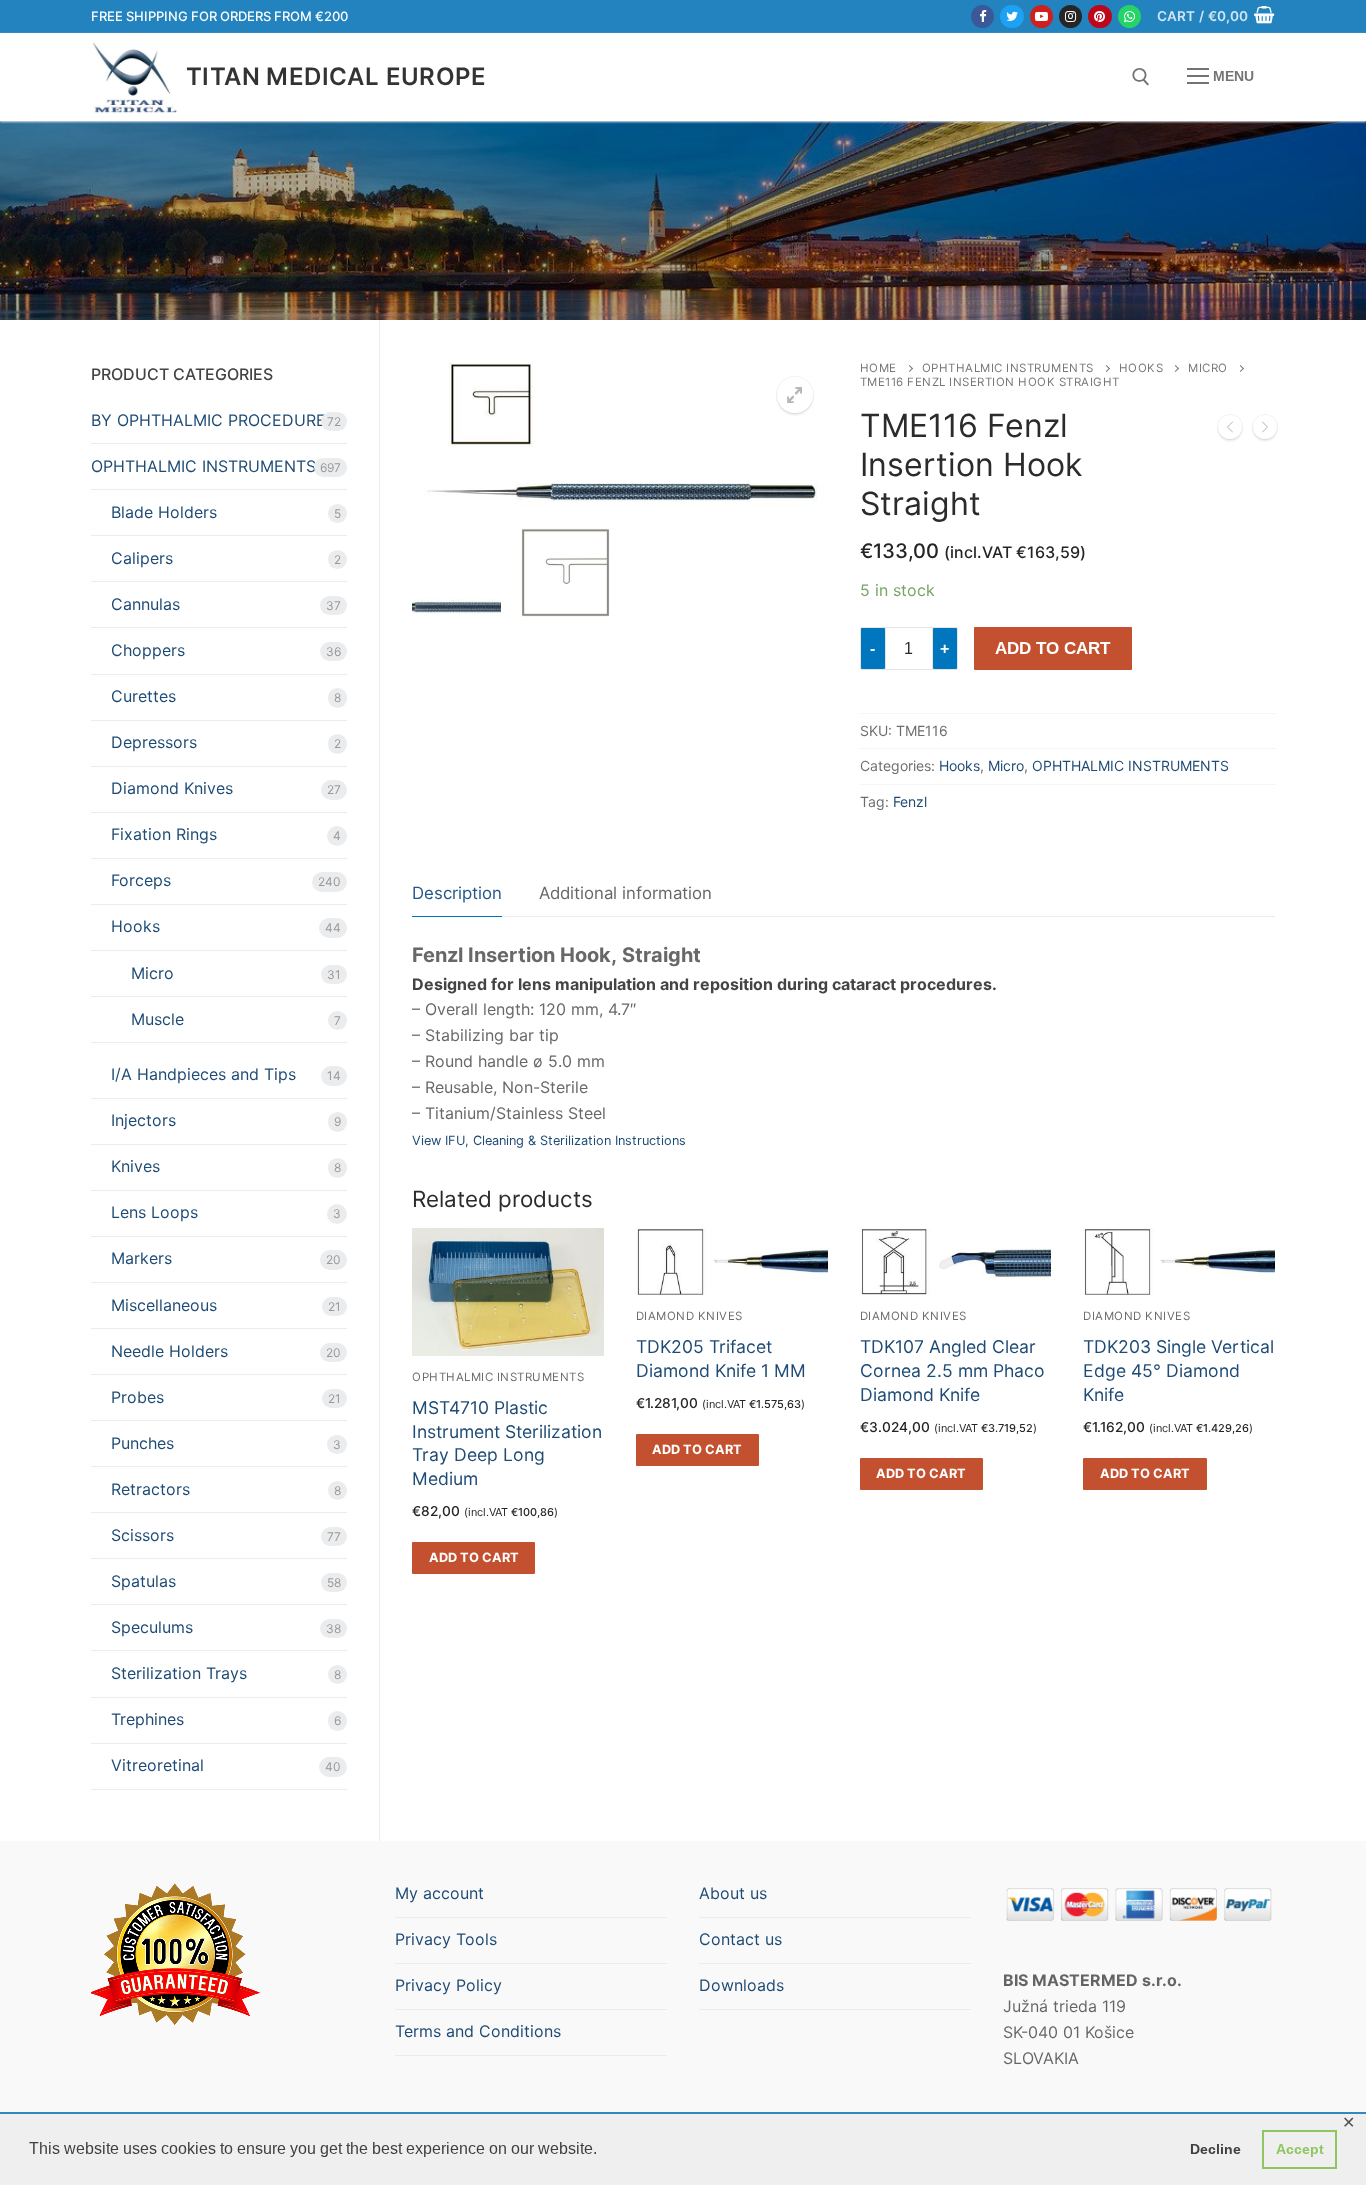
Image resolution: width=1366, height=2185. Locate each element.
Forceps (141, 880)
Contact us (740, 1939)
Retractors (150, 1489)
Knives (135, 1166)
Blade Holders (164, 512)
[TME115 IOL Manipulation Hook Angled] (1230, 431)
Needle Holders (169, 1351)
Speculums (152, 1627)
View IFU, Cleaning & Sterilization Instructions (549, 1140)
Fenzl (910, 801)
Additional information (625, 893)
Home (878, 368)
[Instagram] (1070, 16)
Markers (141, 1258)
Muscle (157, 1019)
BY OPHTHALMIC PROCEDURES (213, 420)
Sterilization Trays (179, 1673)
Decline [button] (1215, 2149)
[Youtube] (1041, 16)
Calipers (142, 558)
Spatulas (143, 1581)
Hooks (1141, 368)
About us (733, 1893)
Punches (142, 1443)
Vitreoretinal (157, 1765)
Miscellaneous (164, 1305)
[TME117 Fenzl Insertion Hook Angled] (1265, 431)
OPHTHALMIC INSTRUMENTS (1008, 368)
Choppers (148, 650)
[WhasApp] (1129, 16)
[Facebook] (982, 16)
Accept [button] (1300, 2149)
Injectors (143, 1120)
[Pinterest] (1099, 16)
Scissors (142, 1535)
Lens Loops (154, 1212)
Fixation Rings (164, 834)
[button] (795, 395)
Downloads (741, 1985)
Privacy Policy (448, 1985)
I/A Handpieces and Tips (203, 1074)
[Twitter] (1011, 16)
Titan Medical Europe (336, 76)
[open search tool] (1141, 77)
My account (439, 1893)
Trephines (147, 1719)
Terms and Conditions (478, 2031)
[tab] (457, 894)
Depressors (154, 742)
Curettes (143, 696)
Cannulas (145, 604)
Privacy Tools (446, 1939)
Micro (1208, 368)
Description (457, 893)
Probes (137, 1397)
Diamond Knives (172, 788)
